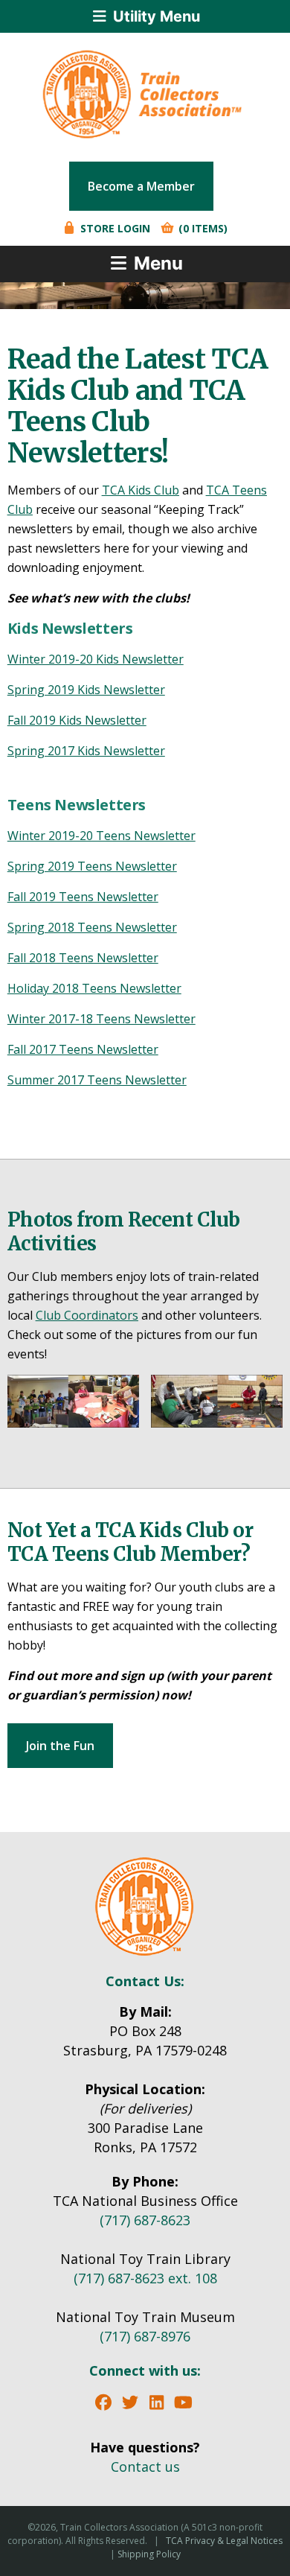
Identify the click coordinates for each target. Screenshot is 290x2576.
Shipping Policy (149, 2554)
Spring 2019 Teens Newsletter (92, 866)
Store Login (114, 228)
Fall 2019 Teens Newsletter (83, 897)
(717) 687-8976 (145, 2336)
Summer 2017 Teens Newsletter (97, 1080)
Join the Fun (60, 1746)
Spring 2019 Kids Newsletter (86, 690)
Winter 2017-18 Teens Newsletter (101, 1019)
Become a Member (141, 186)
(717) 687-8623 (145, 2220)
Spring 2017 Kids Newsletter (86, 751)
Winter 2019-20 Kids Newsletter (96, 659)
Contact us (145, 2467)
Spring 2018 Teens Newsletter (92, 927)
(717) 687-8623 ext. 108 (145, 2278)
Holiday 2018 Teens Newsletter (94, 988)
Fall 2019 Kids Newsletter (77, 720)
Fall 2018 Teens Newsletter (83, 958)
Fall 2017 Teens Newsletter (83, 1049)
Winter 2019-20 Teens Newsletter (101, 836)
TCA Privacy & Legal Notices (224, 2541)
